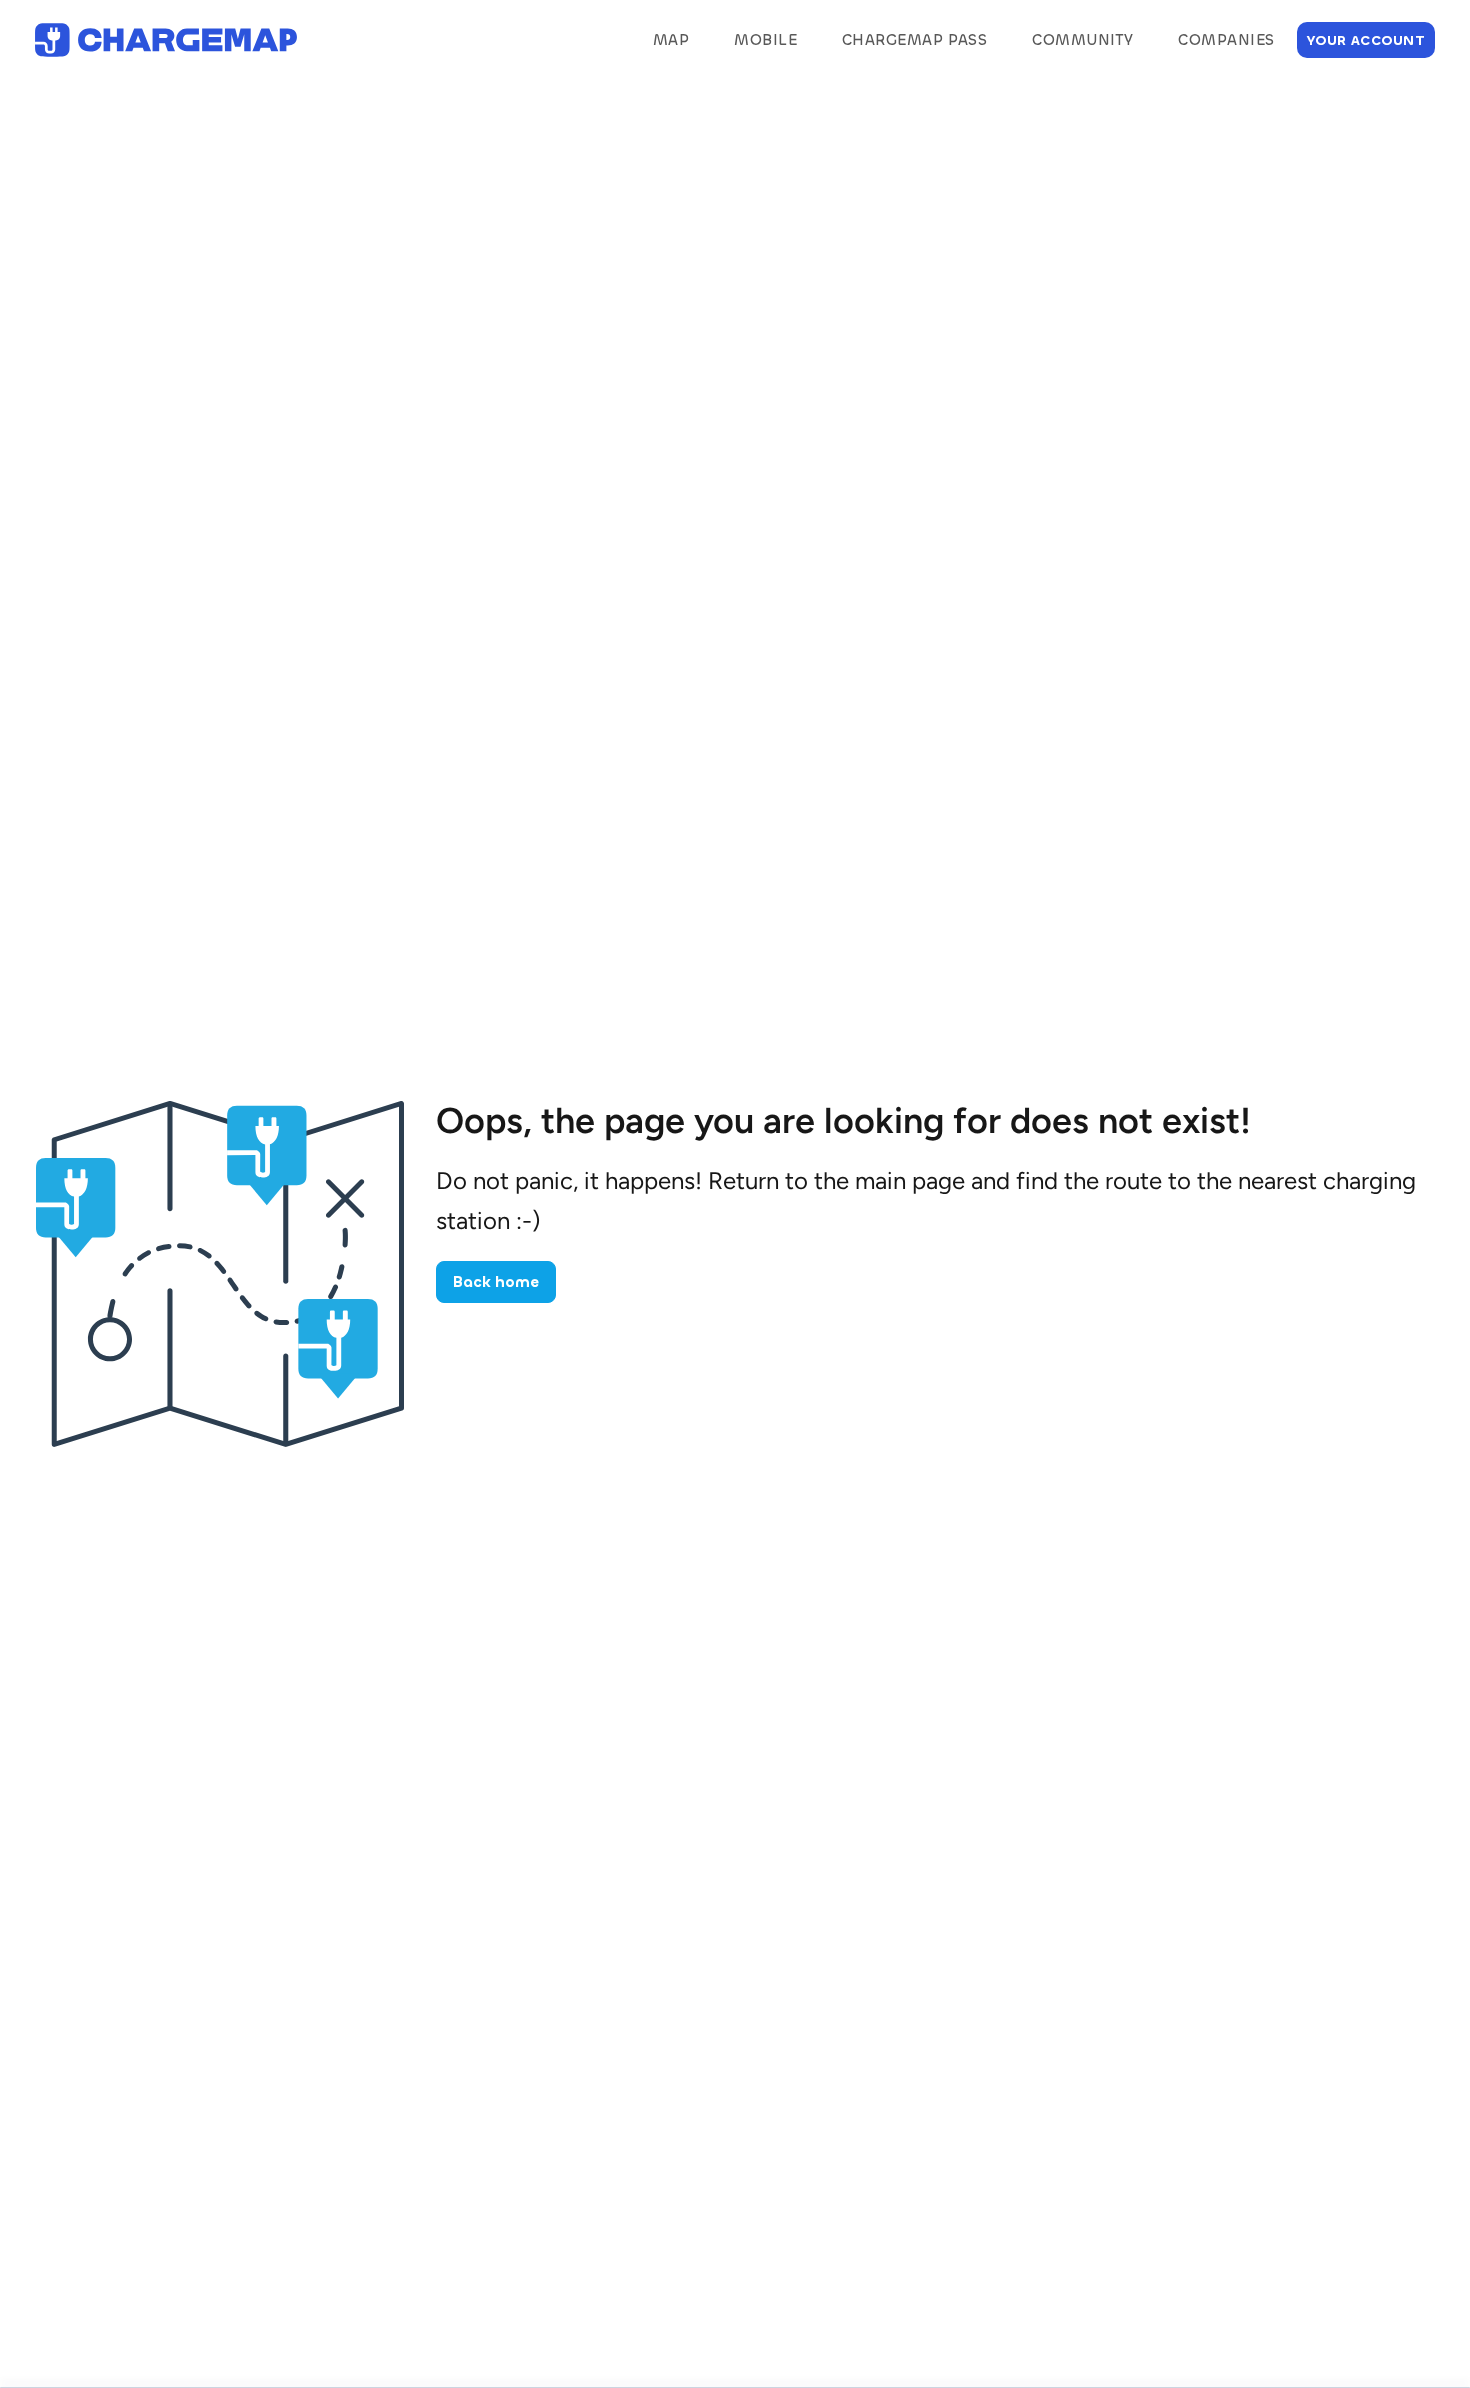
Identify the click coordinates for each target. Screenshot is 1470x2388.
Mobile (765, 40)
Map (671, 40)
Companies (1226, 40)
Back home (496, 1282)
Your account (1366, 40)
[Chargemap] (166, 40)
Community (1082, 40)
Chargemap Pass (914, 40)
